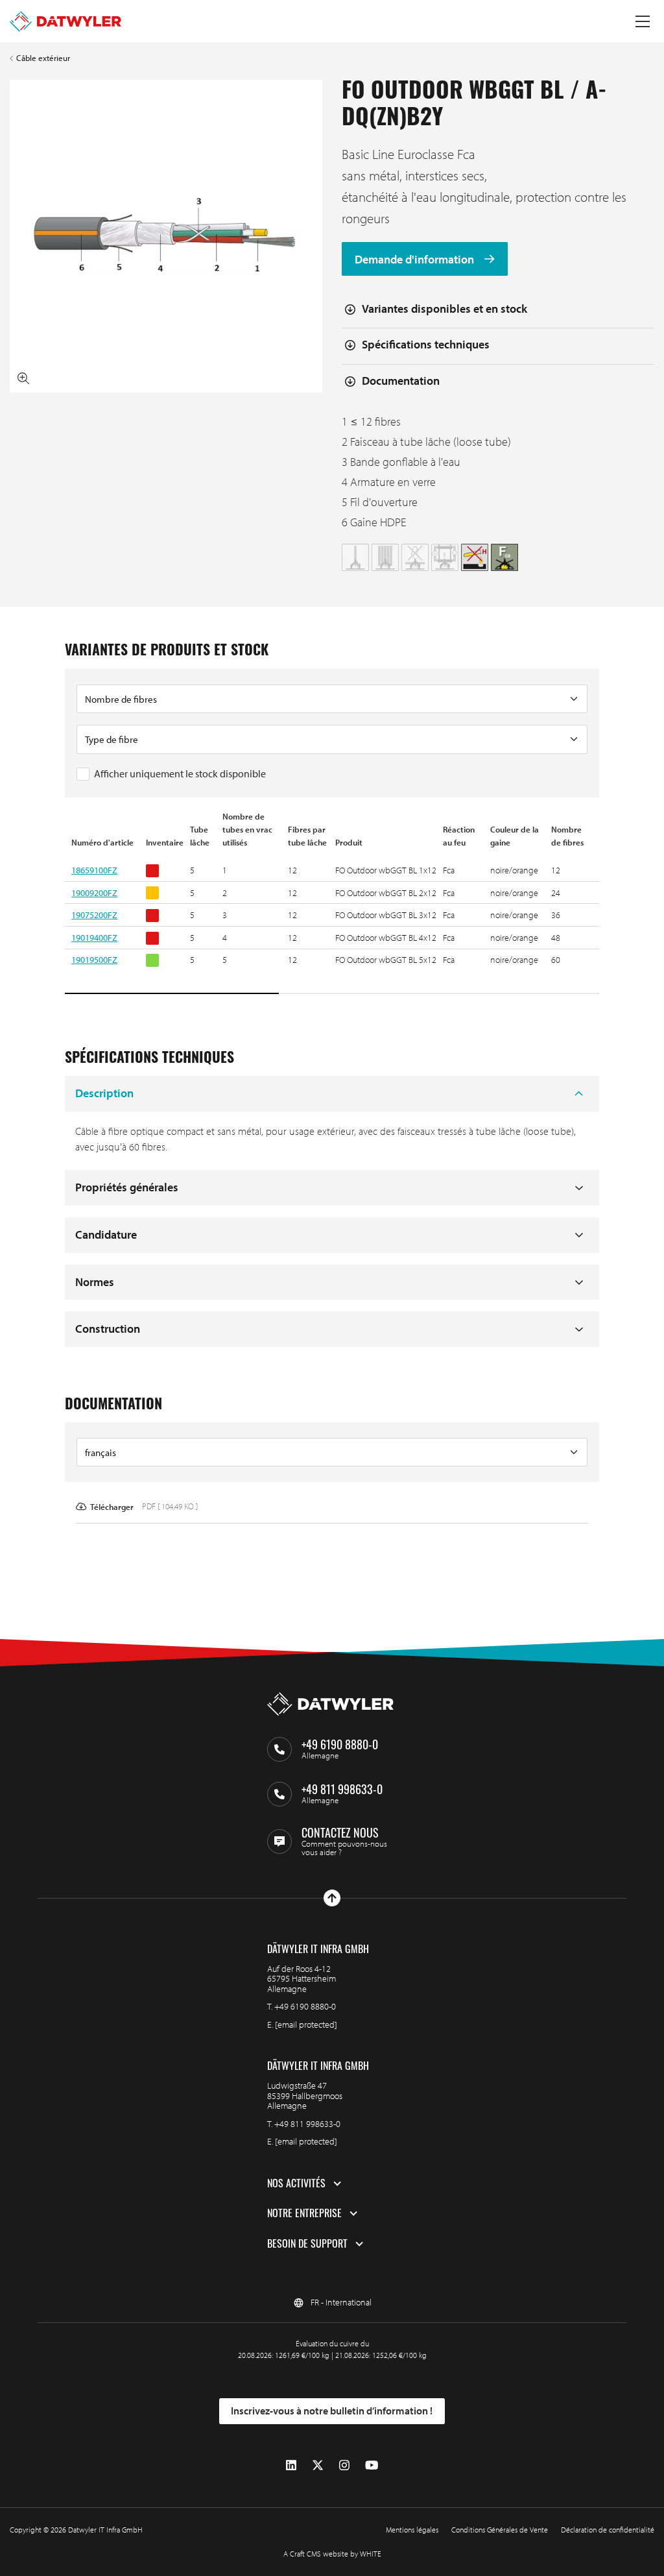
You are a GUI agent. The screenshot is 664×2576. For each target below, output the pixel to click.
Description (104, 1093)
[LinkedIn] (291, 2465)
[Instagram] (344, 2465)
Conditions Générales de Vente (500, 2530)
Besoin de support (307, 2244)
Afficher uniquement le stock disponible (180, 773)
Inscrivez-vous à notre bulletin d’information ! (332, 2411)
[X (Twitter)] (318, 2465)
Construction (108, 1329)
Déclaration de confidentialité (608, 2530)
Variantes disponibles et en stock (445, 309)
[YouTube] (372, 2465)
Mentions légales (412, 2530)
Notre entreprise (304, 2213)
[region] (332, 903)
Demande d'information (416, 259)
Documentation (401, 381)
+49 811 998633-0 (307, 2124)
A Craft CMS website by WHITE (332, 2554)
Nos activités (296, 2183)
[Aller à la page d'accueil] (65, 21)
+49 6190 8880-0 (305, 2006)
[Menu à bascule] (643, 21)
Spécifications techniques (426, 344)
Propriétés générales (127, 1187)
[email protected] (306, 2024)
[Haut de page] (332, 1898)
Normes (95, 1282)
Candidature (106, 1234)
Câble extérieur (43, 58)
